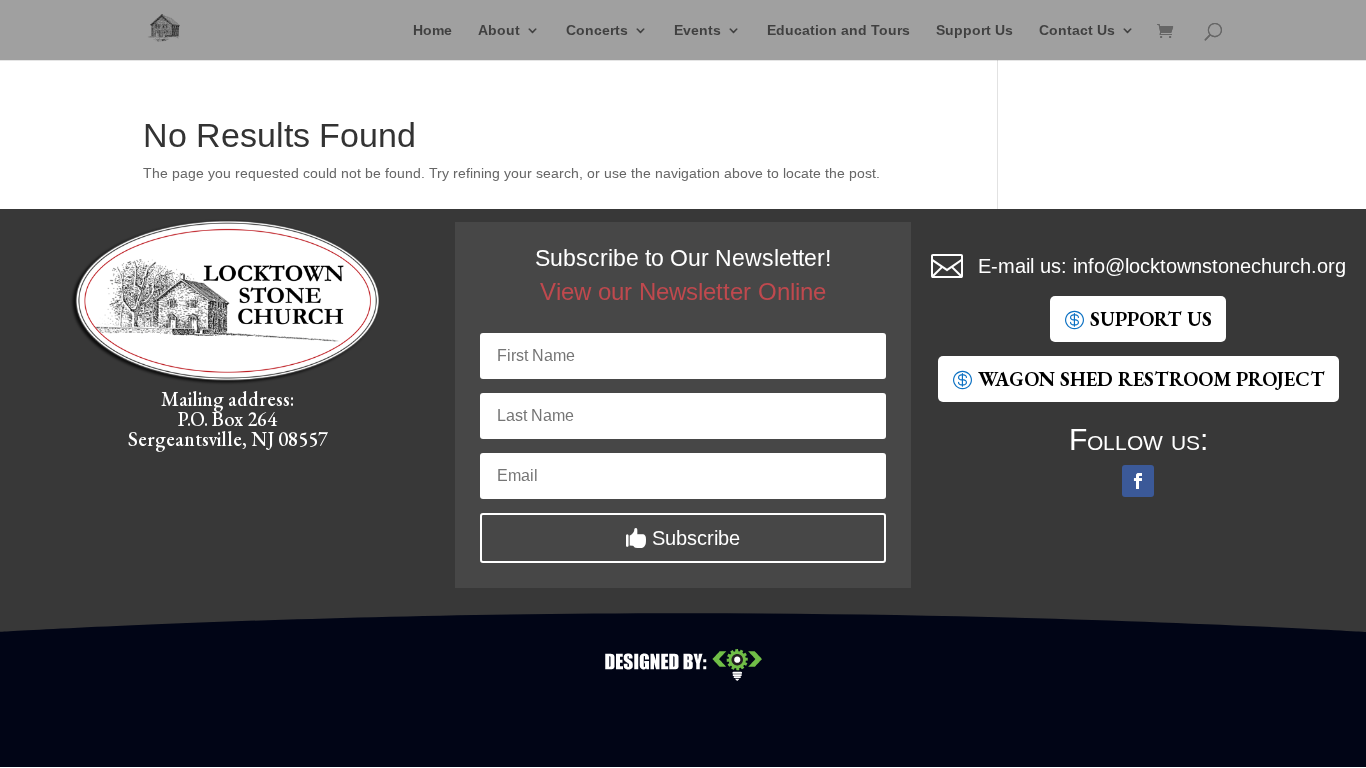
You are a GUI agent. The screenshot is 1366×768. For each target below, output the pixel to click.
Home (432, 30)
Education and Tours (838, 30)
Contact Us (1077, 30)
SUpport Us (1151, 319)
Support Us (974, 30)
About (499, 30)
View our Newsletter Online (683, 291)
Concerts (597, 30)
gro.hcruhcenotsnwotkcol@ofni (1209, 266)
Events (697, 30)
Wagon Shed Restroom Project (1151, 379)
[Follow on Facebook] (1138, 481)
